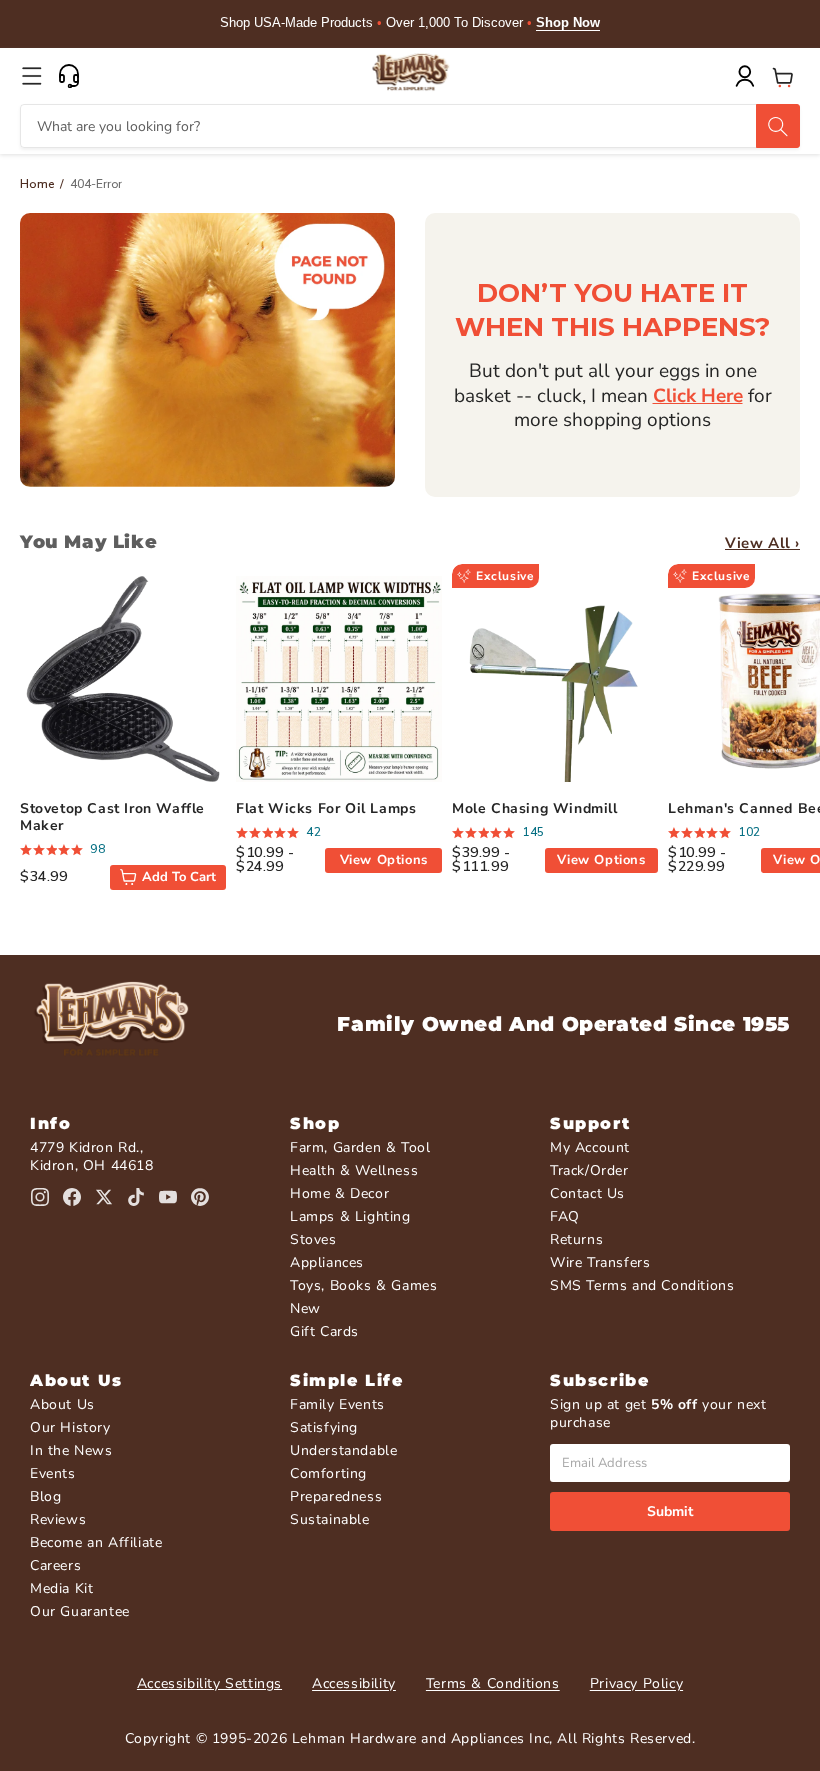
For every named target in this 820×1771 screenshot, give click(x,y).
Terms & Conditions (493, 1683)
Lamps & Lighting (350, 1216)
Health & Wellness (354, 1170)
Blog (45, 1496)
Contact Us (587, 1193)
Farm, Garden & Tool (360, 1147)
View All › (762, 543)
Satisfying (324, 1427)
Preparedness (336, 1496)
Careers (55, 1565)
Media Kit (61, 1588)
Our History (70, 1427)
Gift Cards (324, 1331)
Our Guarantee (80, 1611)
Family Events (337, 1404)
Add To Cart (179, 877)
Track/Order (589, 1170)
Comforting (328, 1473)
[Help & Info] (69, 76)
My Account (590, 1147)
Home (37, 184)
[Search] (778, 126)
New (305, 1308)
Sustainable (330, 1519)
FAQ (565, 1216)
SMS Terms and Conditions (642, 1285)
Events (53, 1473)
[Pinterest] (200, 1197)
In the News (71, 1450)
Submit (670, 1511)
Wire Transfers (600, 1262)
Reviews (58, 1519)
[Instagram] (40, 1197)
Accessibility (354, 1683)
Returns (576, 1239)
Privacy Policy (636, 1683)
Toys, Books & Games (363, 1285)
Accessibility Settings (209, 1683)
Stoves (313, 1239)
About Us (62, 1404)
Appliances (327, 1262)
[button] (32, 76)
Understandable (343, 1450)
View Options (384, 860)
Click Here (698, 396)
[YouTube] (168, 1197)
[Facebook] (72, 1197)
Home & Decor (339, 1193)
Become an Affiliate (96, 1542)
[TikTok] (136, 1197)
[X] (104, 1197)
